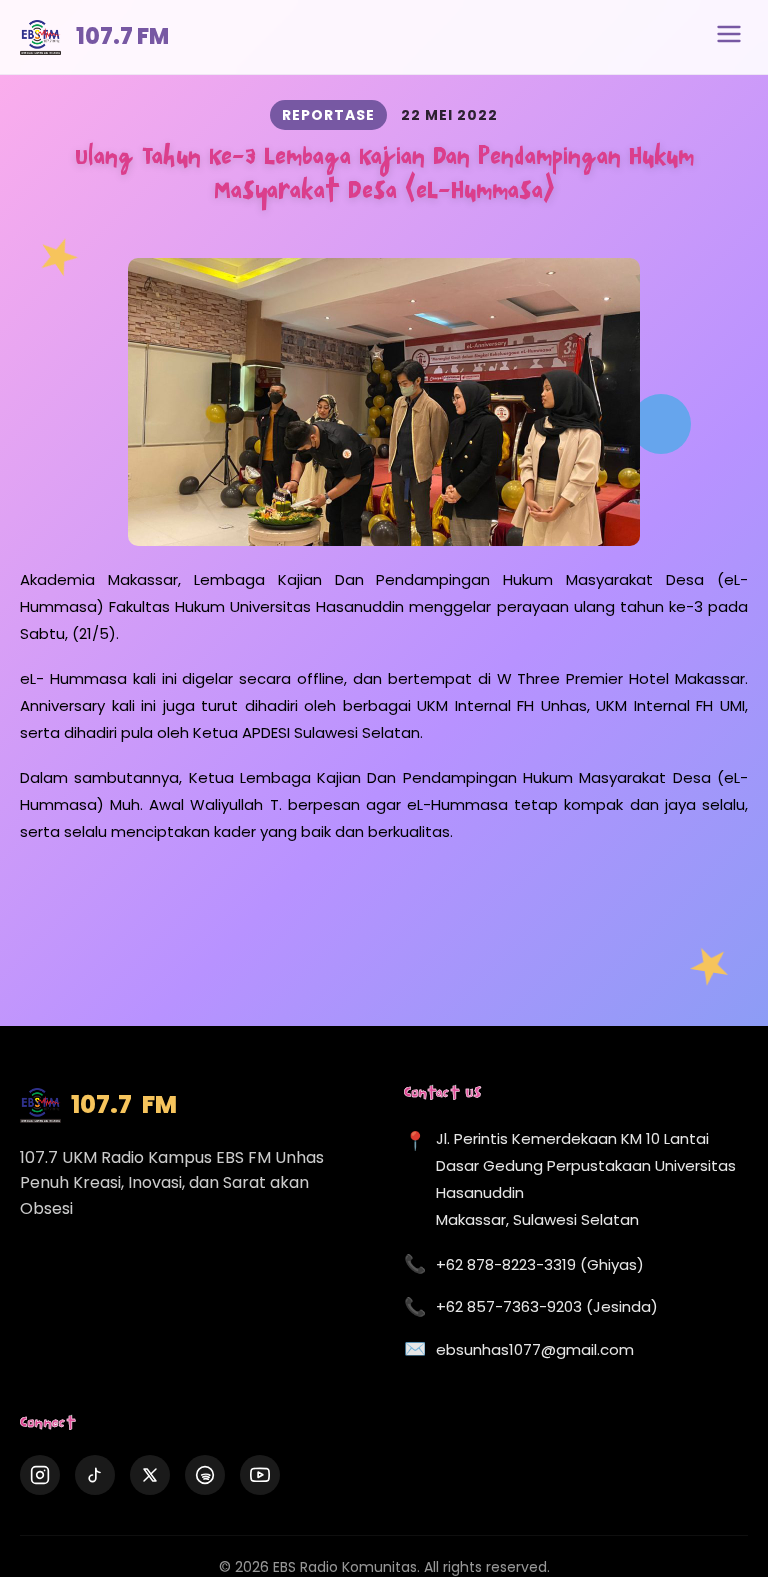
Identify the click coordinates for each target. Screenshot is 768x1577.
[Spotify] (205, 1475)
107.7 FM (122, 36)
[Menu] (729, 37)
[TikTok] (95, 1475)
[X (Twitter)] (150, 1475)
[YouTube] (260, 1475)
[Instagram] (40, 1475)
